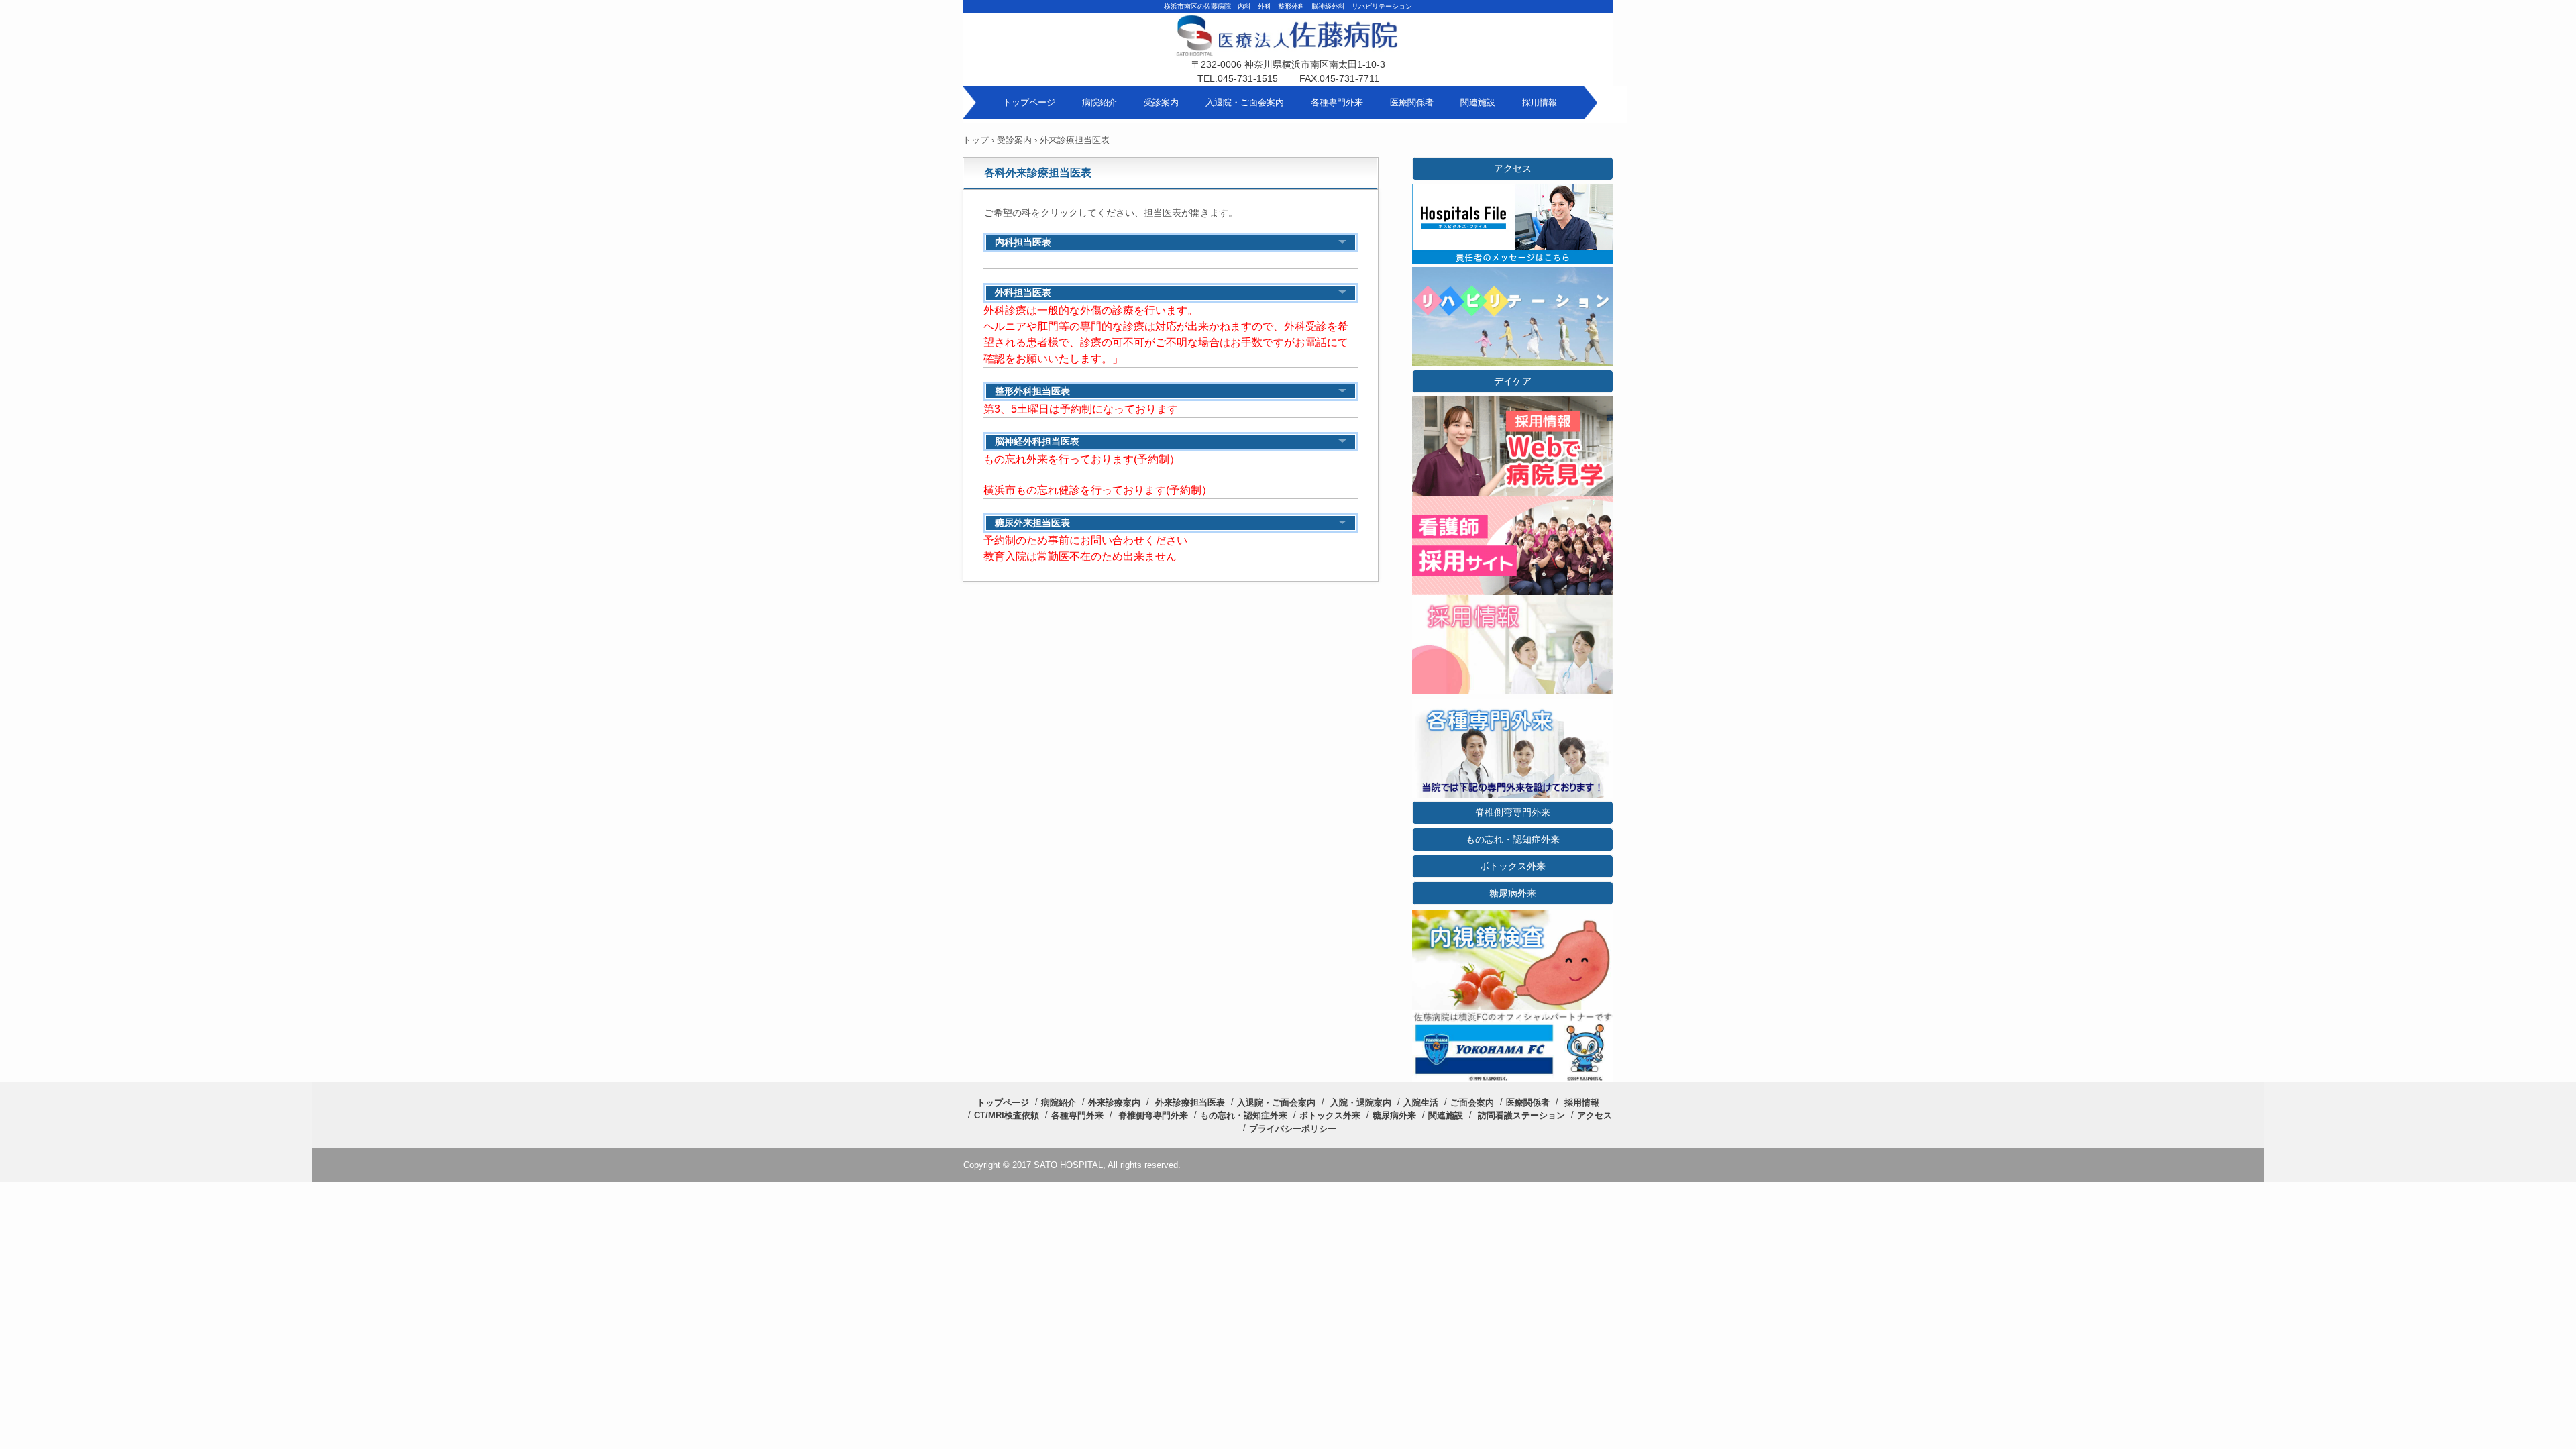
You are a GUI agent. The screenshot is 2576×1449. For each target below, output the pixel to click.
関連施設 (1478, 102)
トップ (976, 140)
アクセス (1513, 168)
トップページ (1029, 102)
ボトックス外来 (1513, 866)
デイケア (1513, 381)
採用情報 (1540, 102)
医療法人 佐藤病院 (1288, 47)
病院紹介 (1099, 102)
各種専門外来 (1337, 102)
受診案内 (1161, 102)
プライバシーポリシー (1293, 1129)
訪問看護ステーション (1521, 1115)
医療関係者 (1412, 102)
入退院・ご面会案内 (1245, 102)
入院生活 (1421, 1103)
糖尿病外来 (1513, 893)
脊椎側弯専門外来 (1513, 812)
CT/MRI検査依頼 (1007, 1115)
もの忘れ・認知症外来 (1513, 839)
